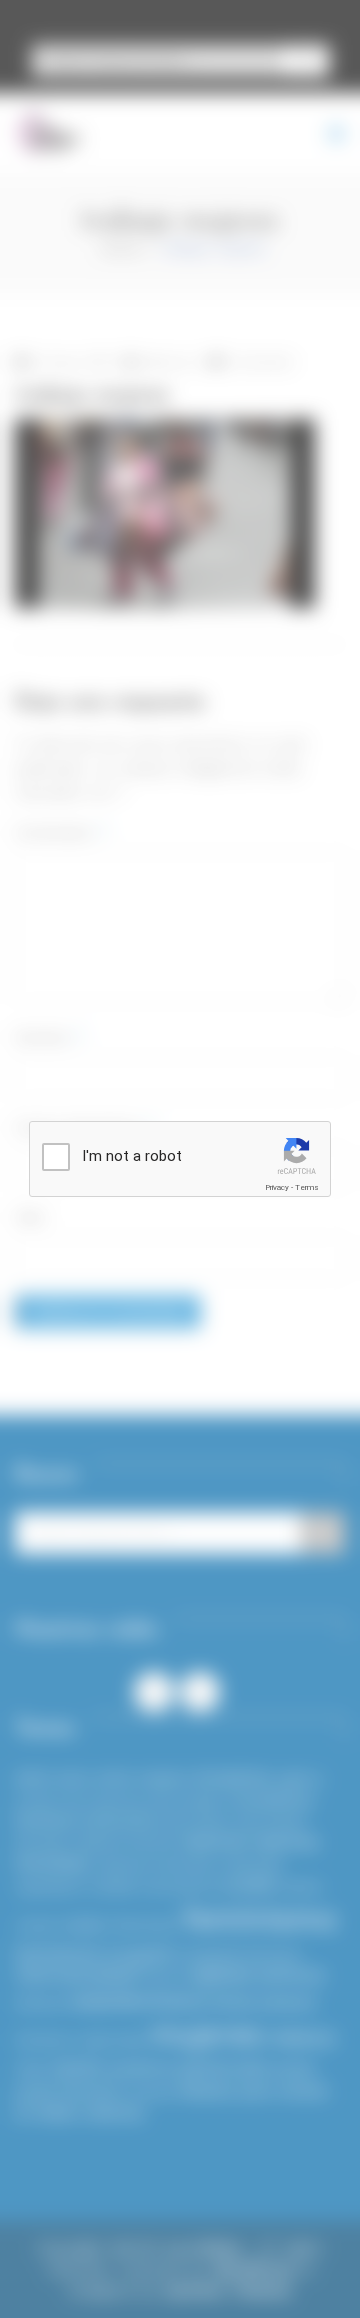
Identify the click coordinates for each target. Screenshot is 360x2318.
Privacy (277, 1187)
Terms (307, 1187)
